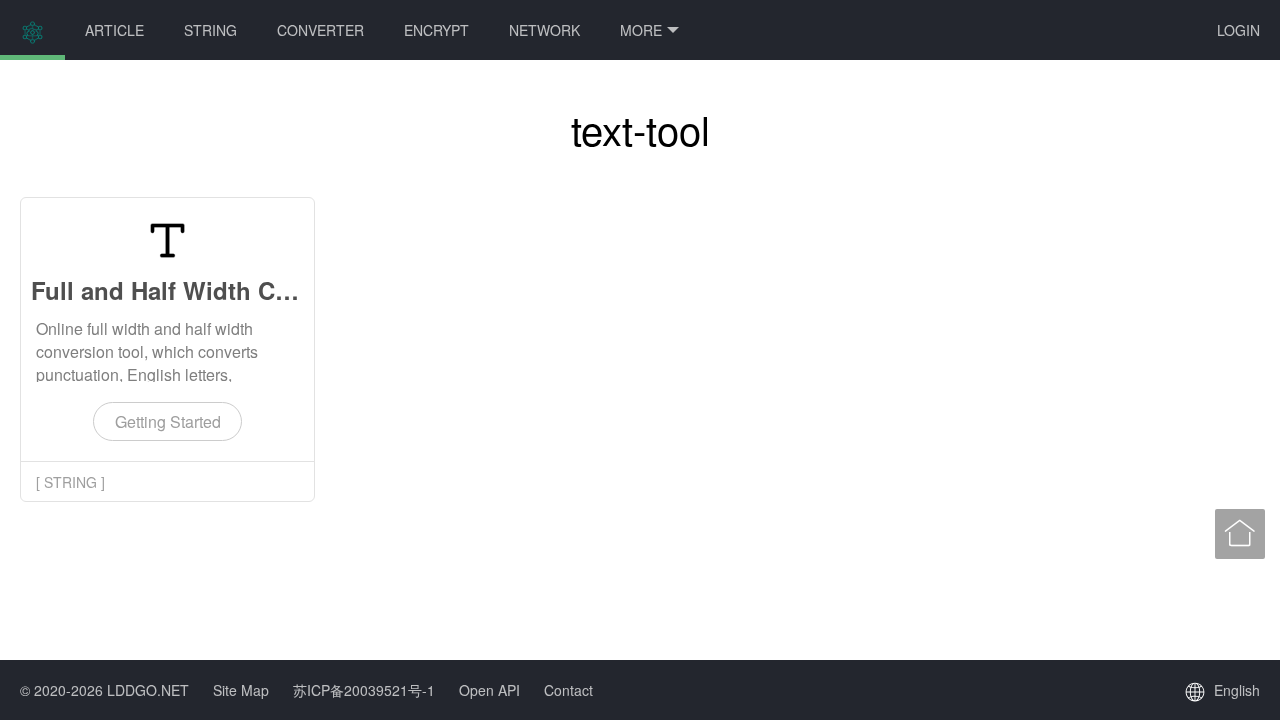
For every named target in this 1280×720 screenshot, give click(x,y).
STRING (210, 30)
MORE (641, 30)
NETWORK (544, 30)
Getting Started (168, 421)
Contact (568, 690)
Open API (489, 690)
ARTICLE (114, 30)
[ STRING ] (70, 482)
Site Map (241, 690)
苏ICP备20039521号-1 (364, 690)
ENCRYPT (436, 30)
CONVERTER (320, 30)
